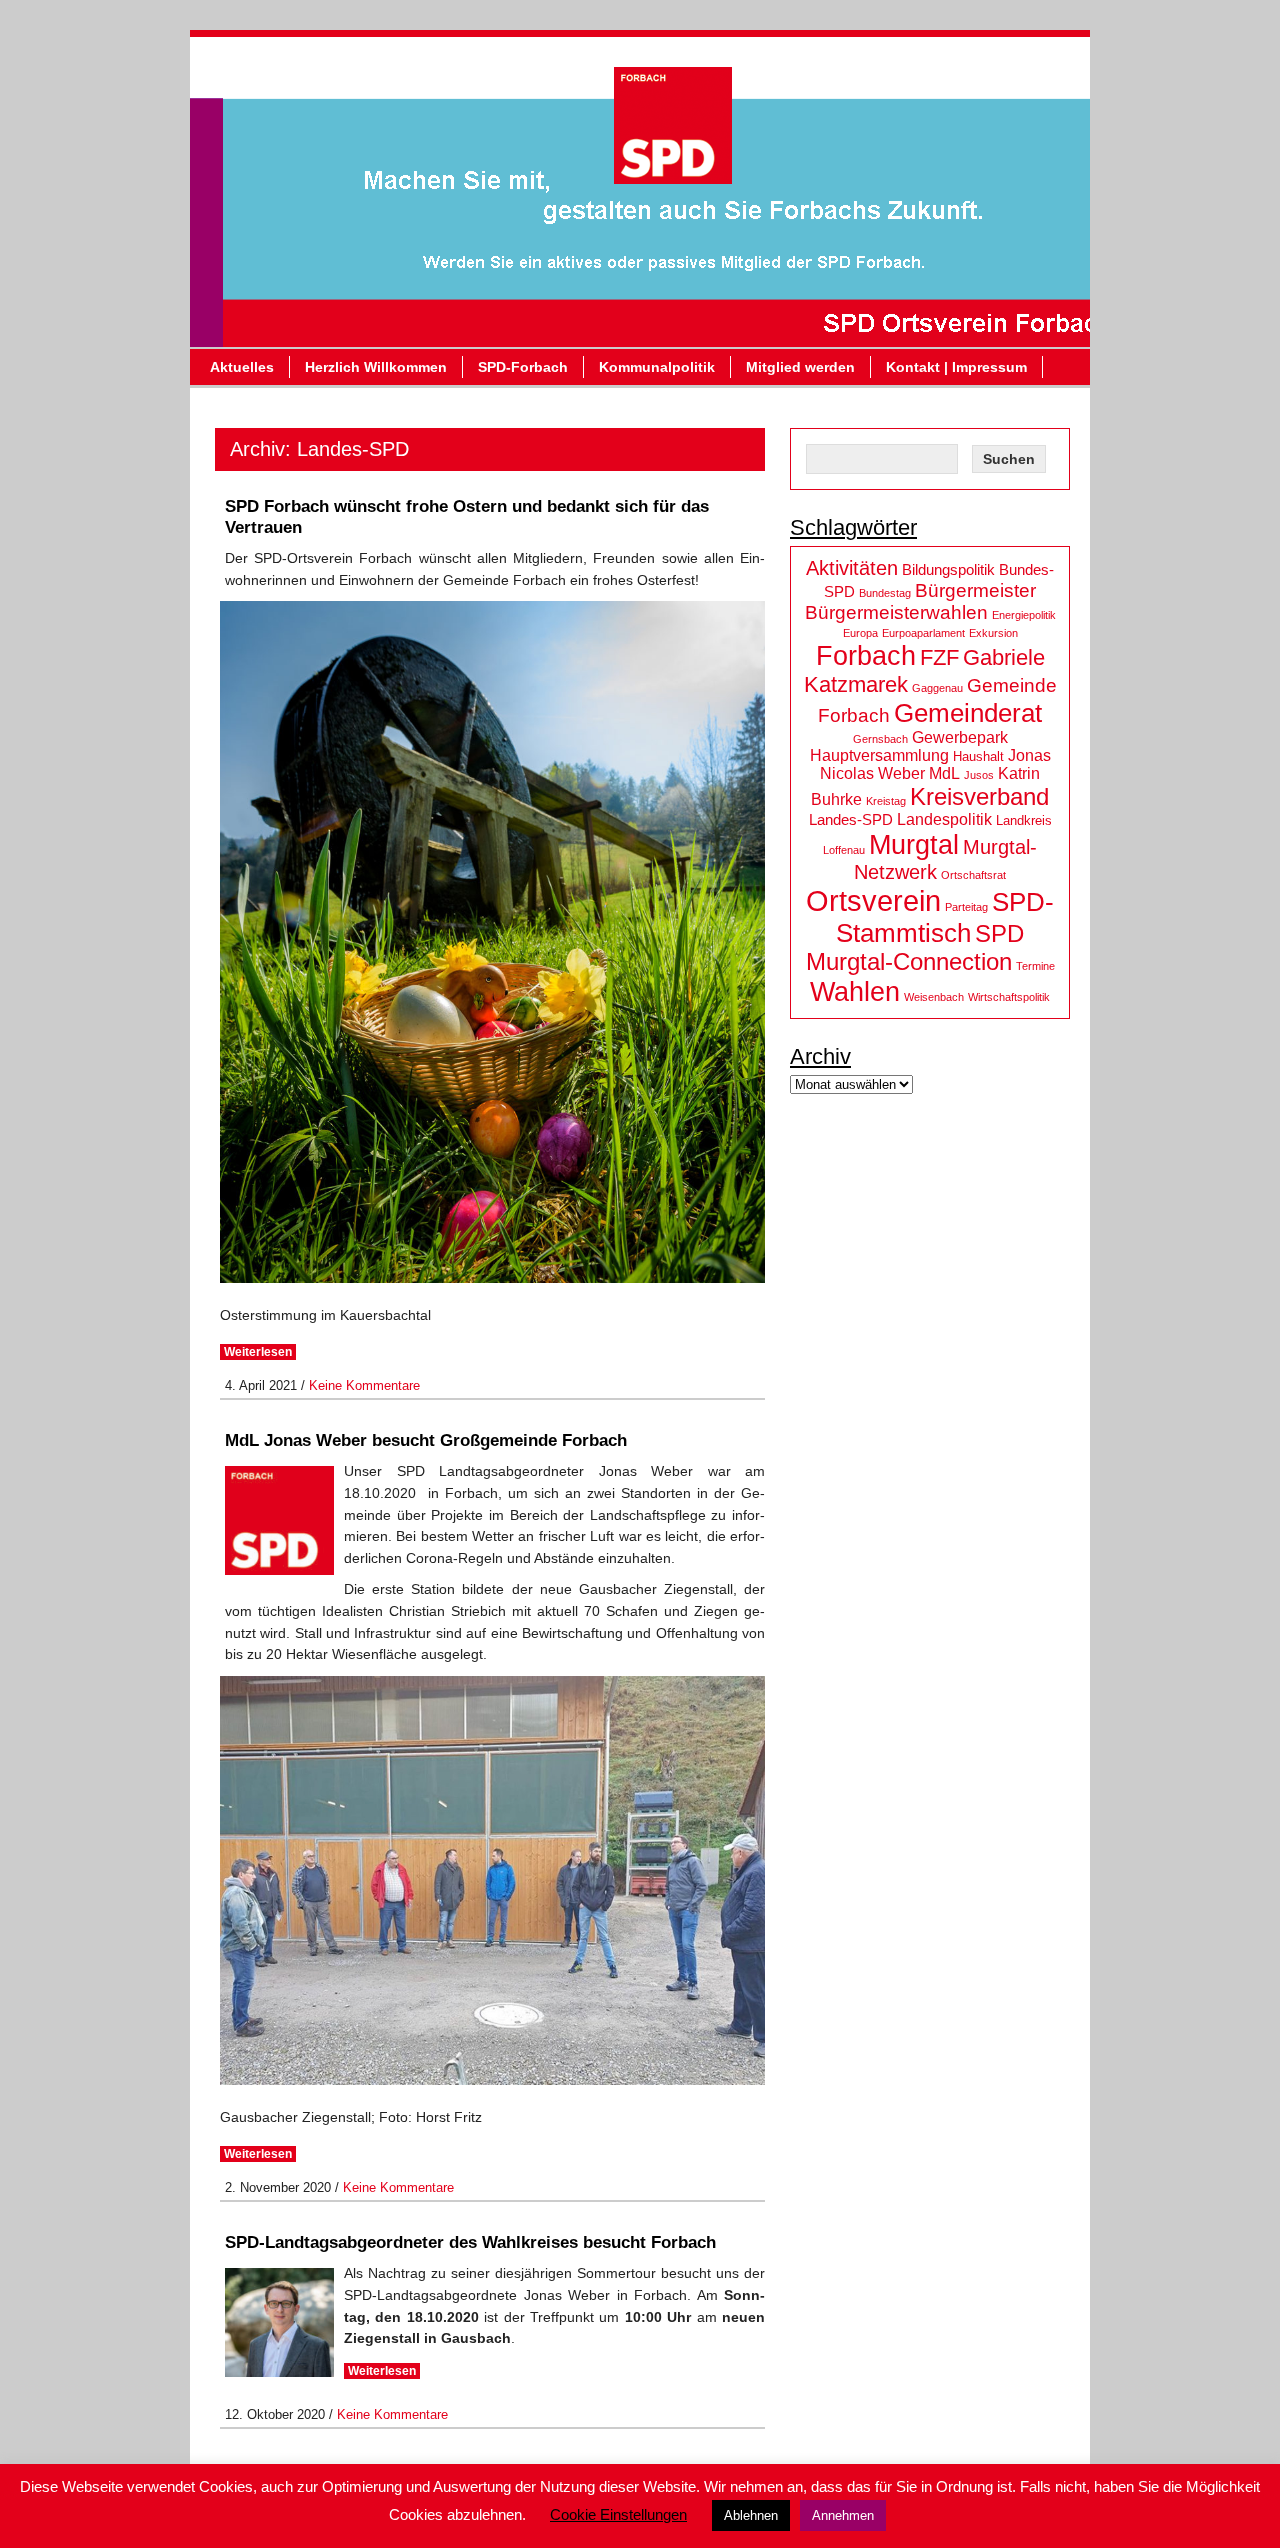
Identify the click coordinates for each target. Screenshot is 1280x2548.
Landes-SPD (851, 820)
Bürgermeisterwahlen (896, 612)
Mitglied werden (800, 367)
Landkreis (1024, 820)
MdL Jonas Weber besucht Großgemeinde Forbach (426, 1440)
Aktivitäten (852, 568)
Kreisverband (979, 796)
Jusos (979, 775)
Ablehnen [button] (751, 2515)
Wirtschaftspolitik (1009, 997)
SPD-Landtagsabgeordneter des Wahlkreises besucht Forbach (470, 2242)
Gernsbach (880, 739)
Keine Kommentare (364, 1385)
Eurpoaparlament (923, 633)
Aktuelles (242, 367)
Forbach (866, 655)
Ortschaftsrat (973, 875)
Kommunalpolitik (657, 367)
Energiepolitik (1024, 615)
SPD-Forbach (523, 367)
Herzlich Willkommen (376, 367)
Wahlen (855, 991)
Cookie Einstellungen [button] (618, 2514)
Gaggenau (937, 688)
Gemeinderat (968, 713)
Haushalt (978, 756)
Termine (1035, 966)
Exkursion (993, 633)
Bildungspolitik (948, 570)
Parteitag (966, 907)
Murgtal (914, 844)
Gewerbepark (960, 737)
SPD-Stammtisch (945, 917)
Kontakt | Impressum (956, 367)
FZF (939, 657)
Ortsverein (873, 900)
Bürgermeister (975, 590)
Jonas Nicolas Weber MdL (935, 764)
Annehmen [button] (843, 2515)
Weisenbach (934, 997)
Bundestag (885, 593)
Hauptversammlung (879, 755)
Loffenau (844, 850)
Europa (860, 633)
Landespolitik (944, 819)
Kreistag (886, 801)
